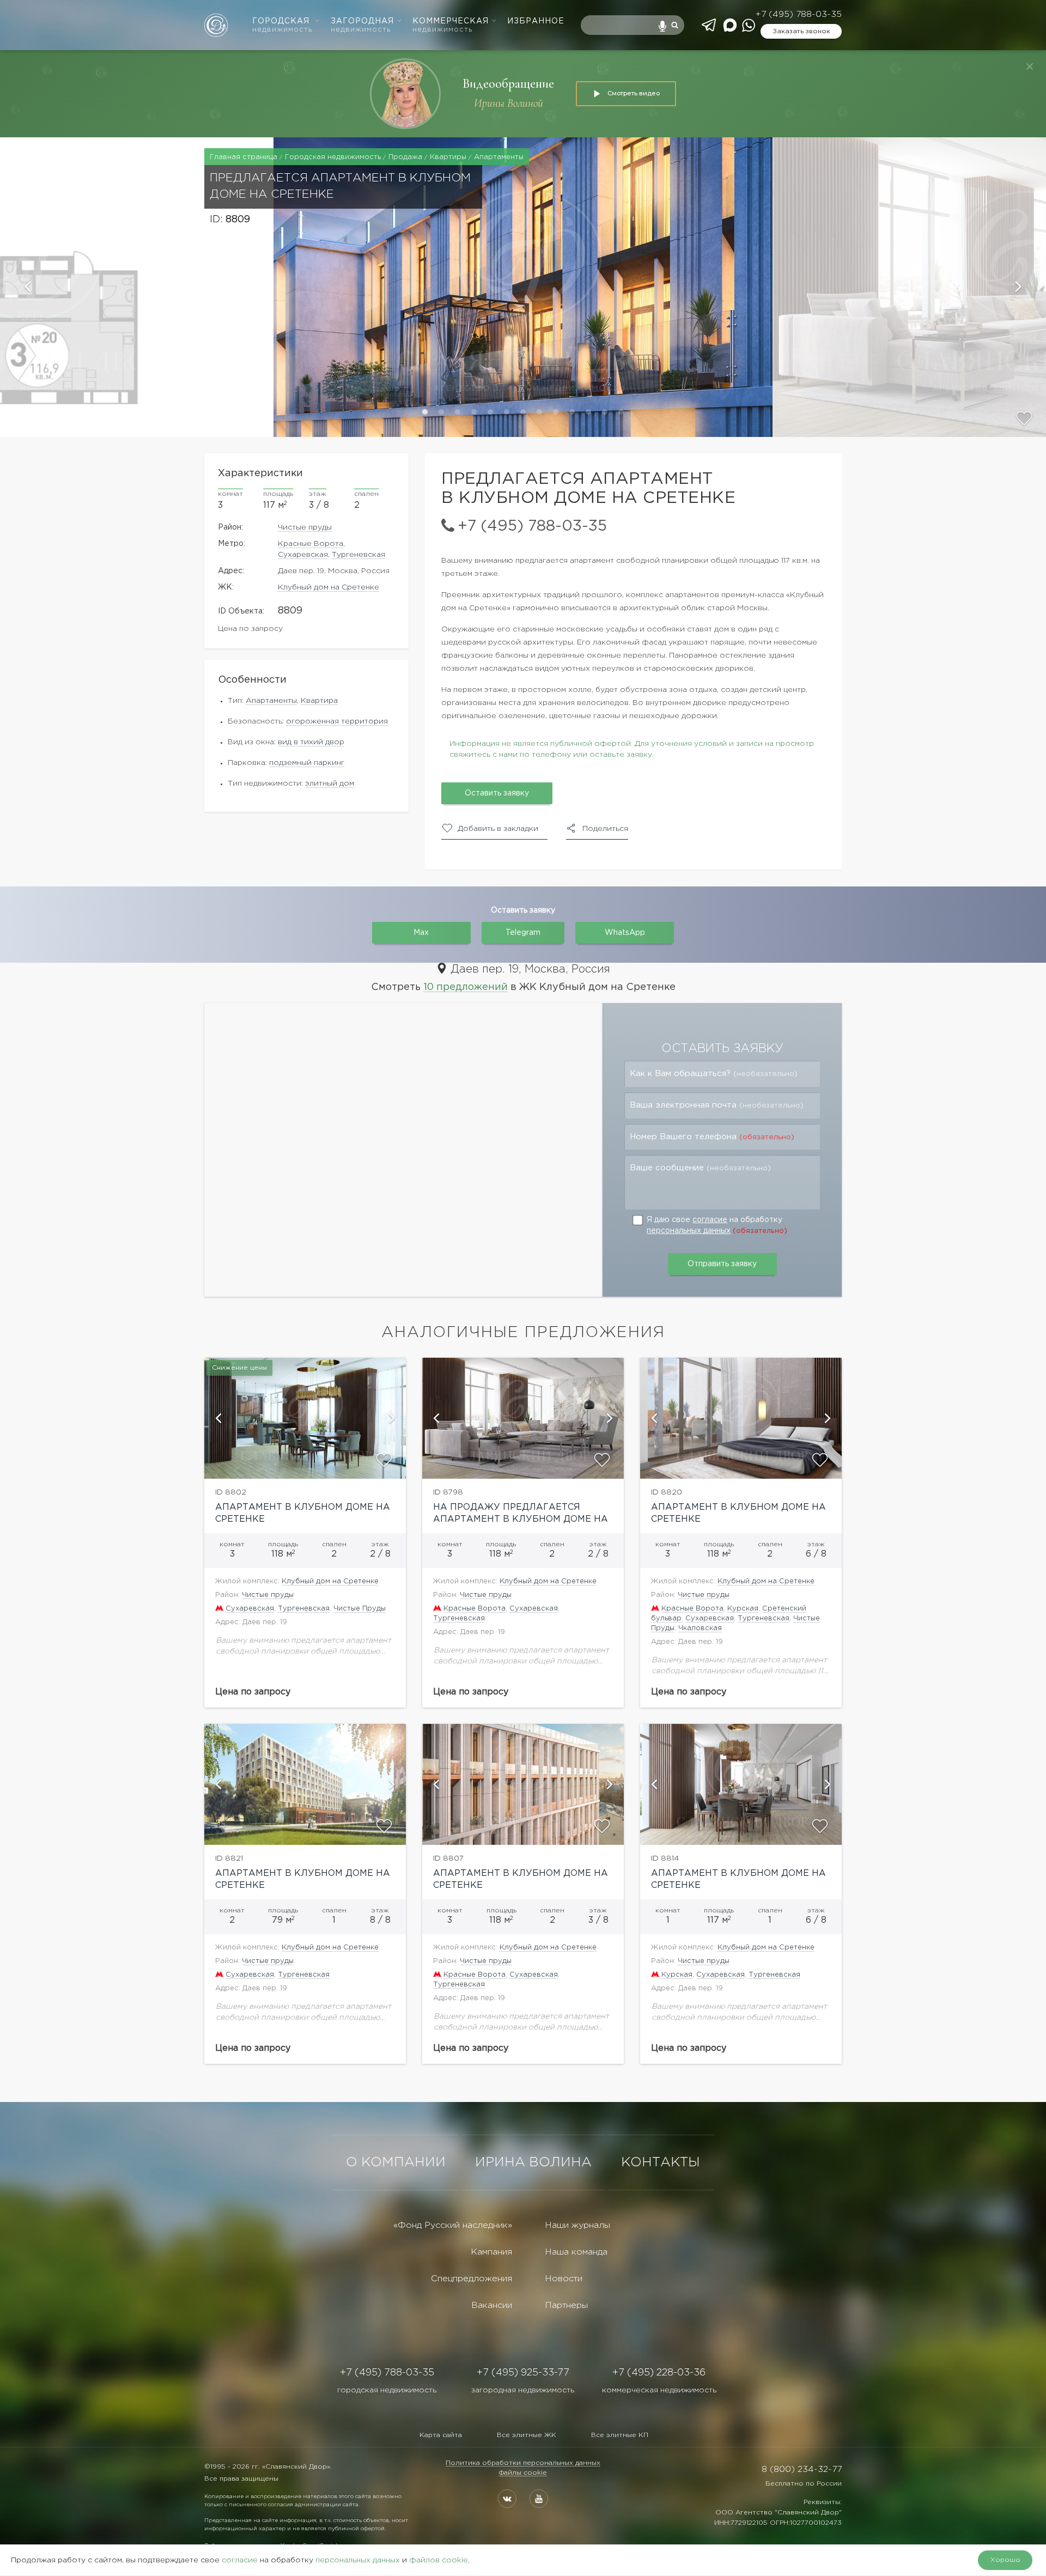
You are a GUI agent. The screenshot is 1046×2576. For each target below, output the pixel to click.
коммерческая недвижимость (659, 2390)
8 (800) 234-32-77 (802, 2469)
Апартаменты (271, 701)
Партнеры (566, 2305)
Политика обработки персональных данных (523, 2463)
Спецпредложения (472, 2279)
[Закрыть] (1030, 66)
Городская (282, 25)
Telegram (523, 933)
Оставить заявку (497, 793)
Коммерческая (451, 25)
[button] (137, 287)
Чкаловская (700, 1628)
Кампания (491, 2252)
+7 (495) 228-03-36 (659, 2373)
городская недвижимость (387, 2390)
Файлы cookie (523, 2473)
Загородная (362, 25)
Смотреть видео (634, 93)
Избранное (536, 21)
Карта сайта (441, 2435)
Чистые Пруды (360, 1609)
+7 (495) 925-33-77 (523, 2373)
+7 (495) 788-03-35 (798, 14)
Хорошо (1005, 2560)
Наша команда (576, 2252)
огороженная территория (337, 721)
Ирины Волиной (509, 103)
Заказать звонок (801, 31)
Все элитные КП (620, 2435)
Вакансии (492, 2305)
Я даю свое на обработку (717, 1225)
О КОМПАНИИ (396, 2162)
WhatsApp (625, 933)
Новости (564, 2279)
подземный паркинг (307, 763)
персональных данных (689, 1231)
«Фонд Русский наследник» (453, 2225)
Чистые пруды (305, 527)
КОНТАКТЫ (661, 2162)
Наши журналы (577, 2225)
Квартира (319, 701)
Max (421, 933)
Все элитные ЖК (527, 2435)
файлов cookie (439, 2560)
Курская (743, 1609)
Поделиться (605, 829)
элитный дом (330, 783)
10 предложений (466, 987)
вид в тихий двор (311, 742)
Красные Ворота (311, 544)
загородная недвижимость (523, 2390)
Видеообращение (508, 84)
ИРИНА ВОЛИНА (533, 2162)
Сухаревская (303, 555)
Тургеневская (358, 555)
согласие (710, 1220)
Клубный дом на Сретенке (329, 587)
